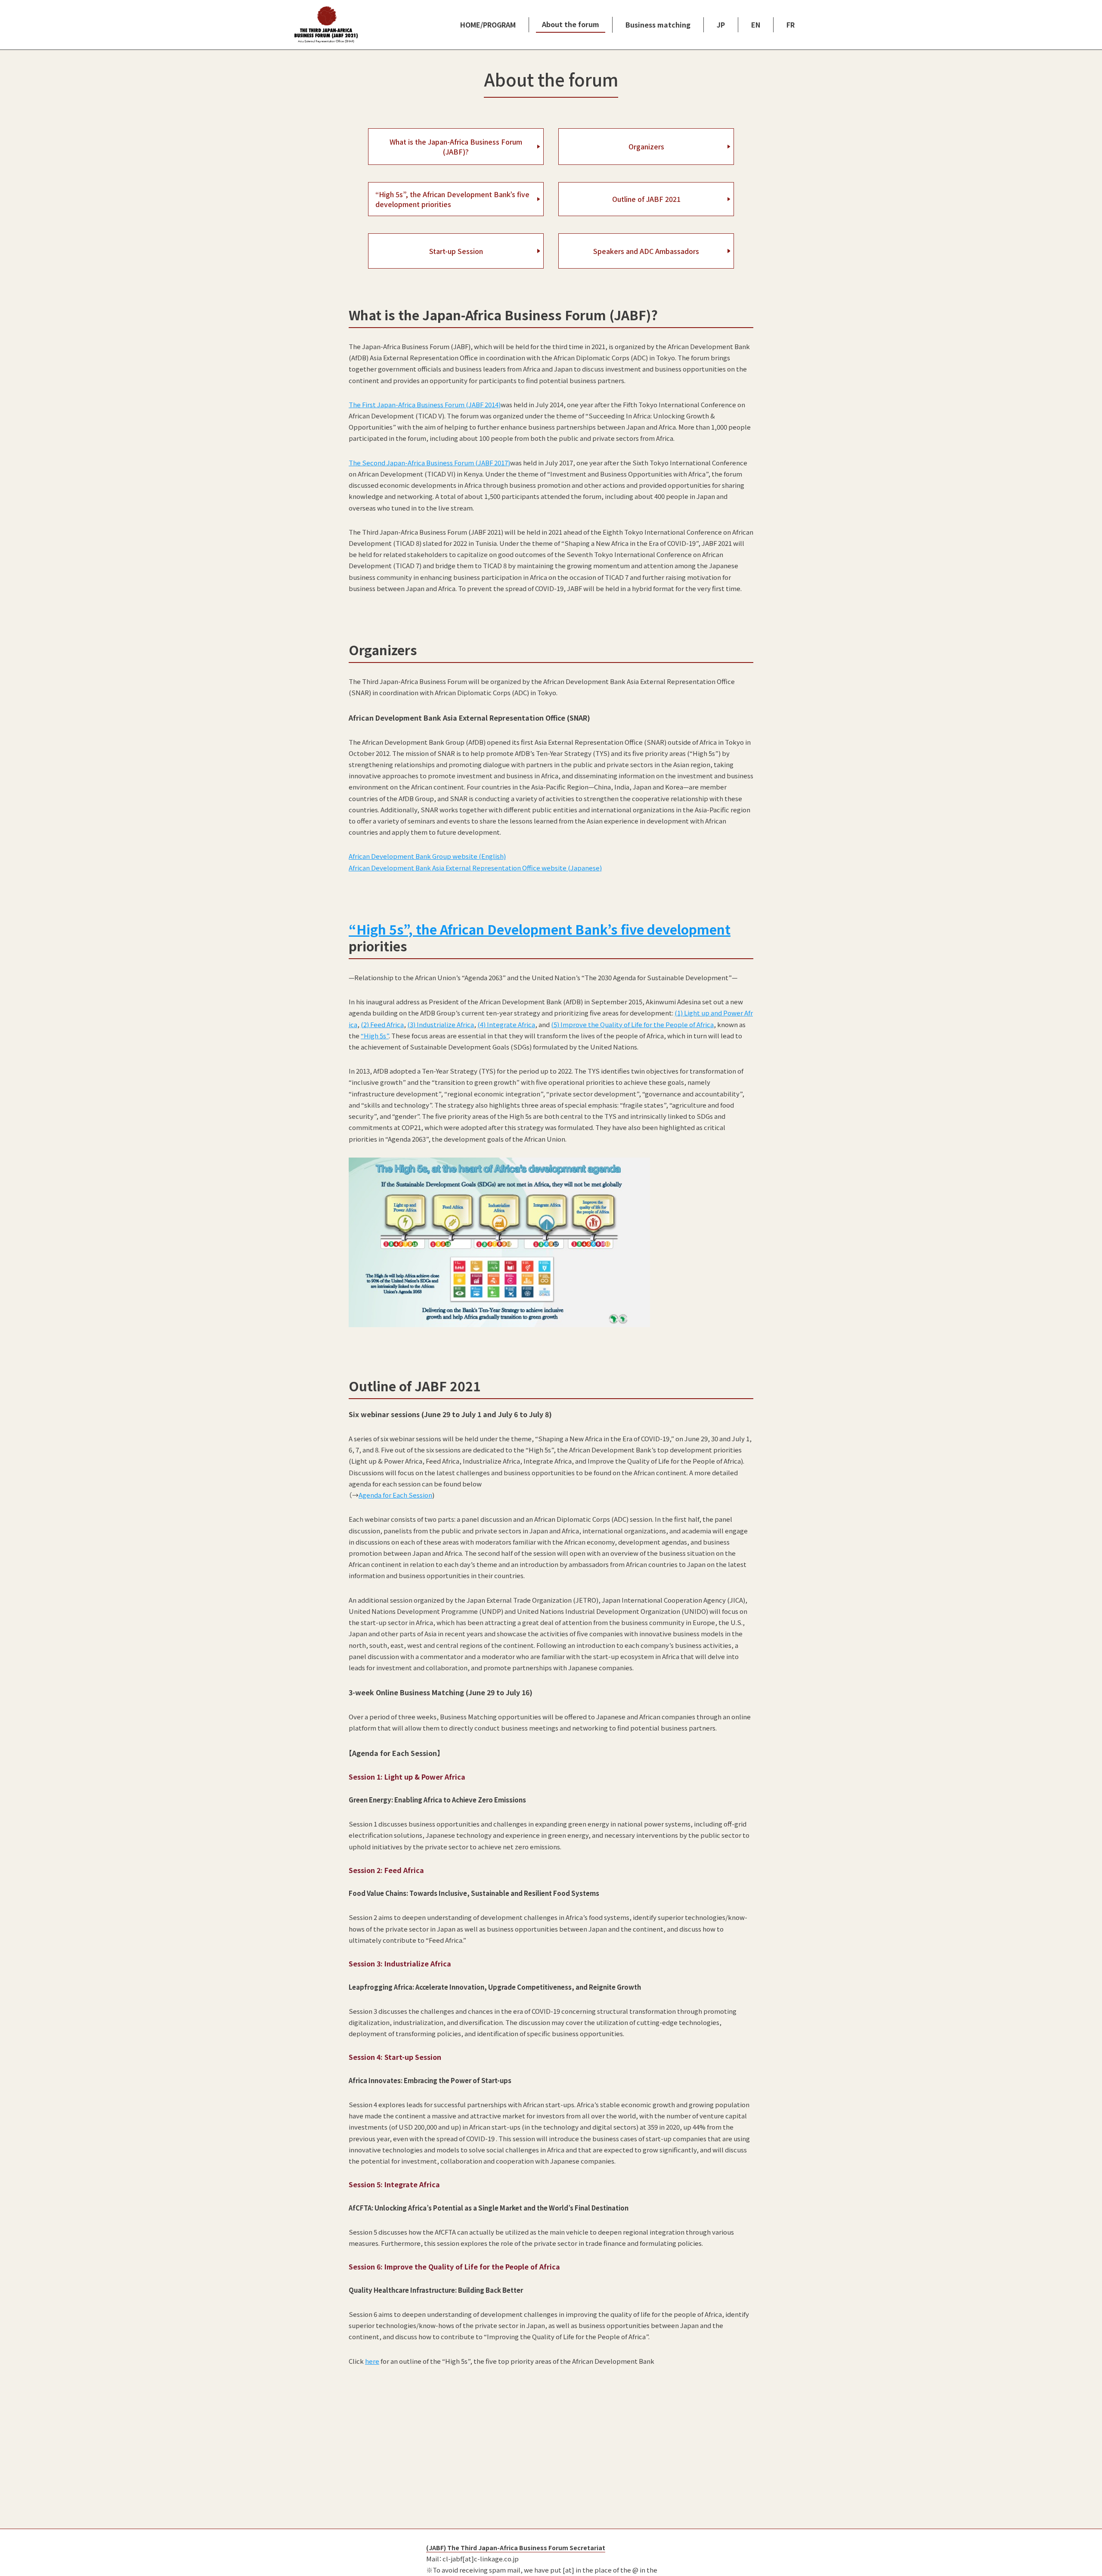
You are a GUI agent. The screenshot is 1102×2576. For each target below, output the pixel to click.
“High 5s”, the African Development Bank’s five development (540, 929)
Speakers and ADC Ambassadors (646, 251)
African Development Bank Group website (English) (427, 856)
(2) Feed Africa (382, 1024)
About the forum (571, 24)
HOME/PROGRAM (488, 25)
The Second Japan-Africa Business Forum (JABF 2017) (429, 463)
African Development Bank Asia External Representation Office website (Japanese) (475, 868)
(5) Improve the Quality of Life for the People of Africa (632, 1024)
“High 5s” (375, 1036)
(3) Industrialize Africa (441, 1024)
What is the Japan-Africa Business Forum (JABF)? (456, 146)
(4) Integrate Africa (506, 1024)
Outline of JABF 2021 (646, 199)
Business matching (658, 25)
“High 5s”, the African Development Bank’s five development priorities (452, 199)
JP (721, 25)
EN (756, 25)
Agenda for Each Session (395, 1495)
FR (791, 25)
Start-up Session (456, 251)
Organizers (646, 146)
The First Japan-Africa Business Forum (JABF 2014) (425, 404)
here (372, 2361)
